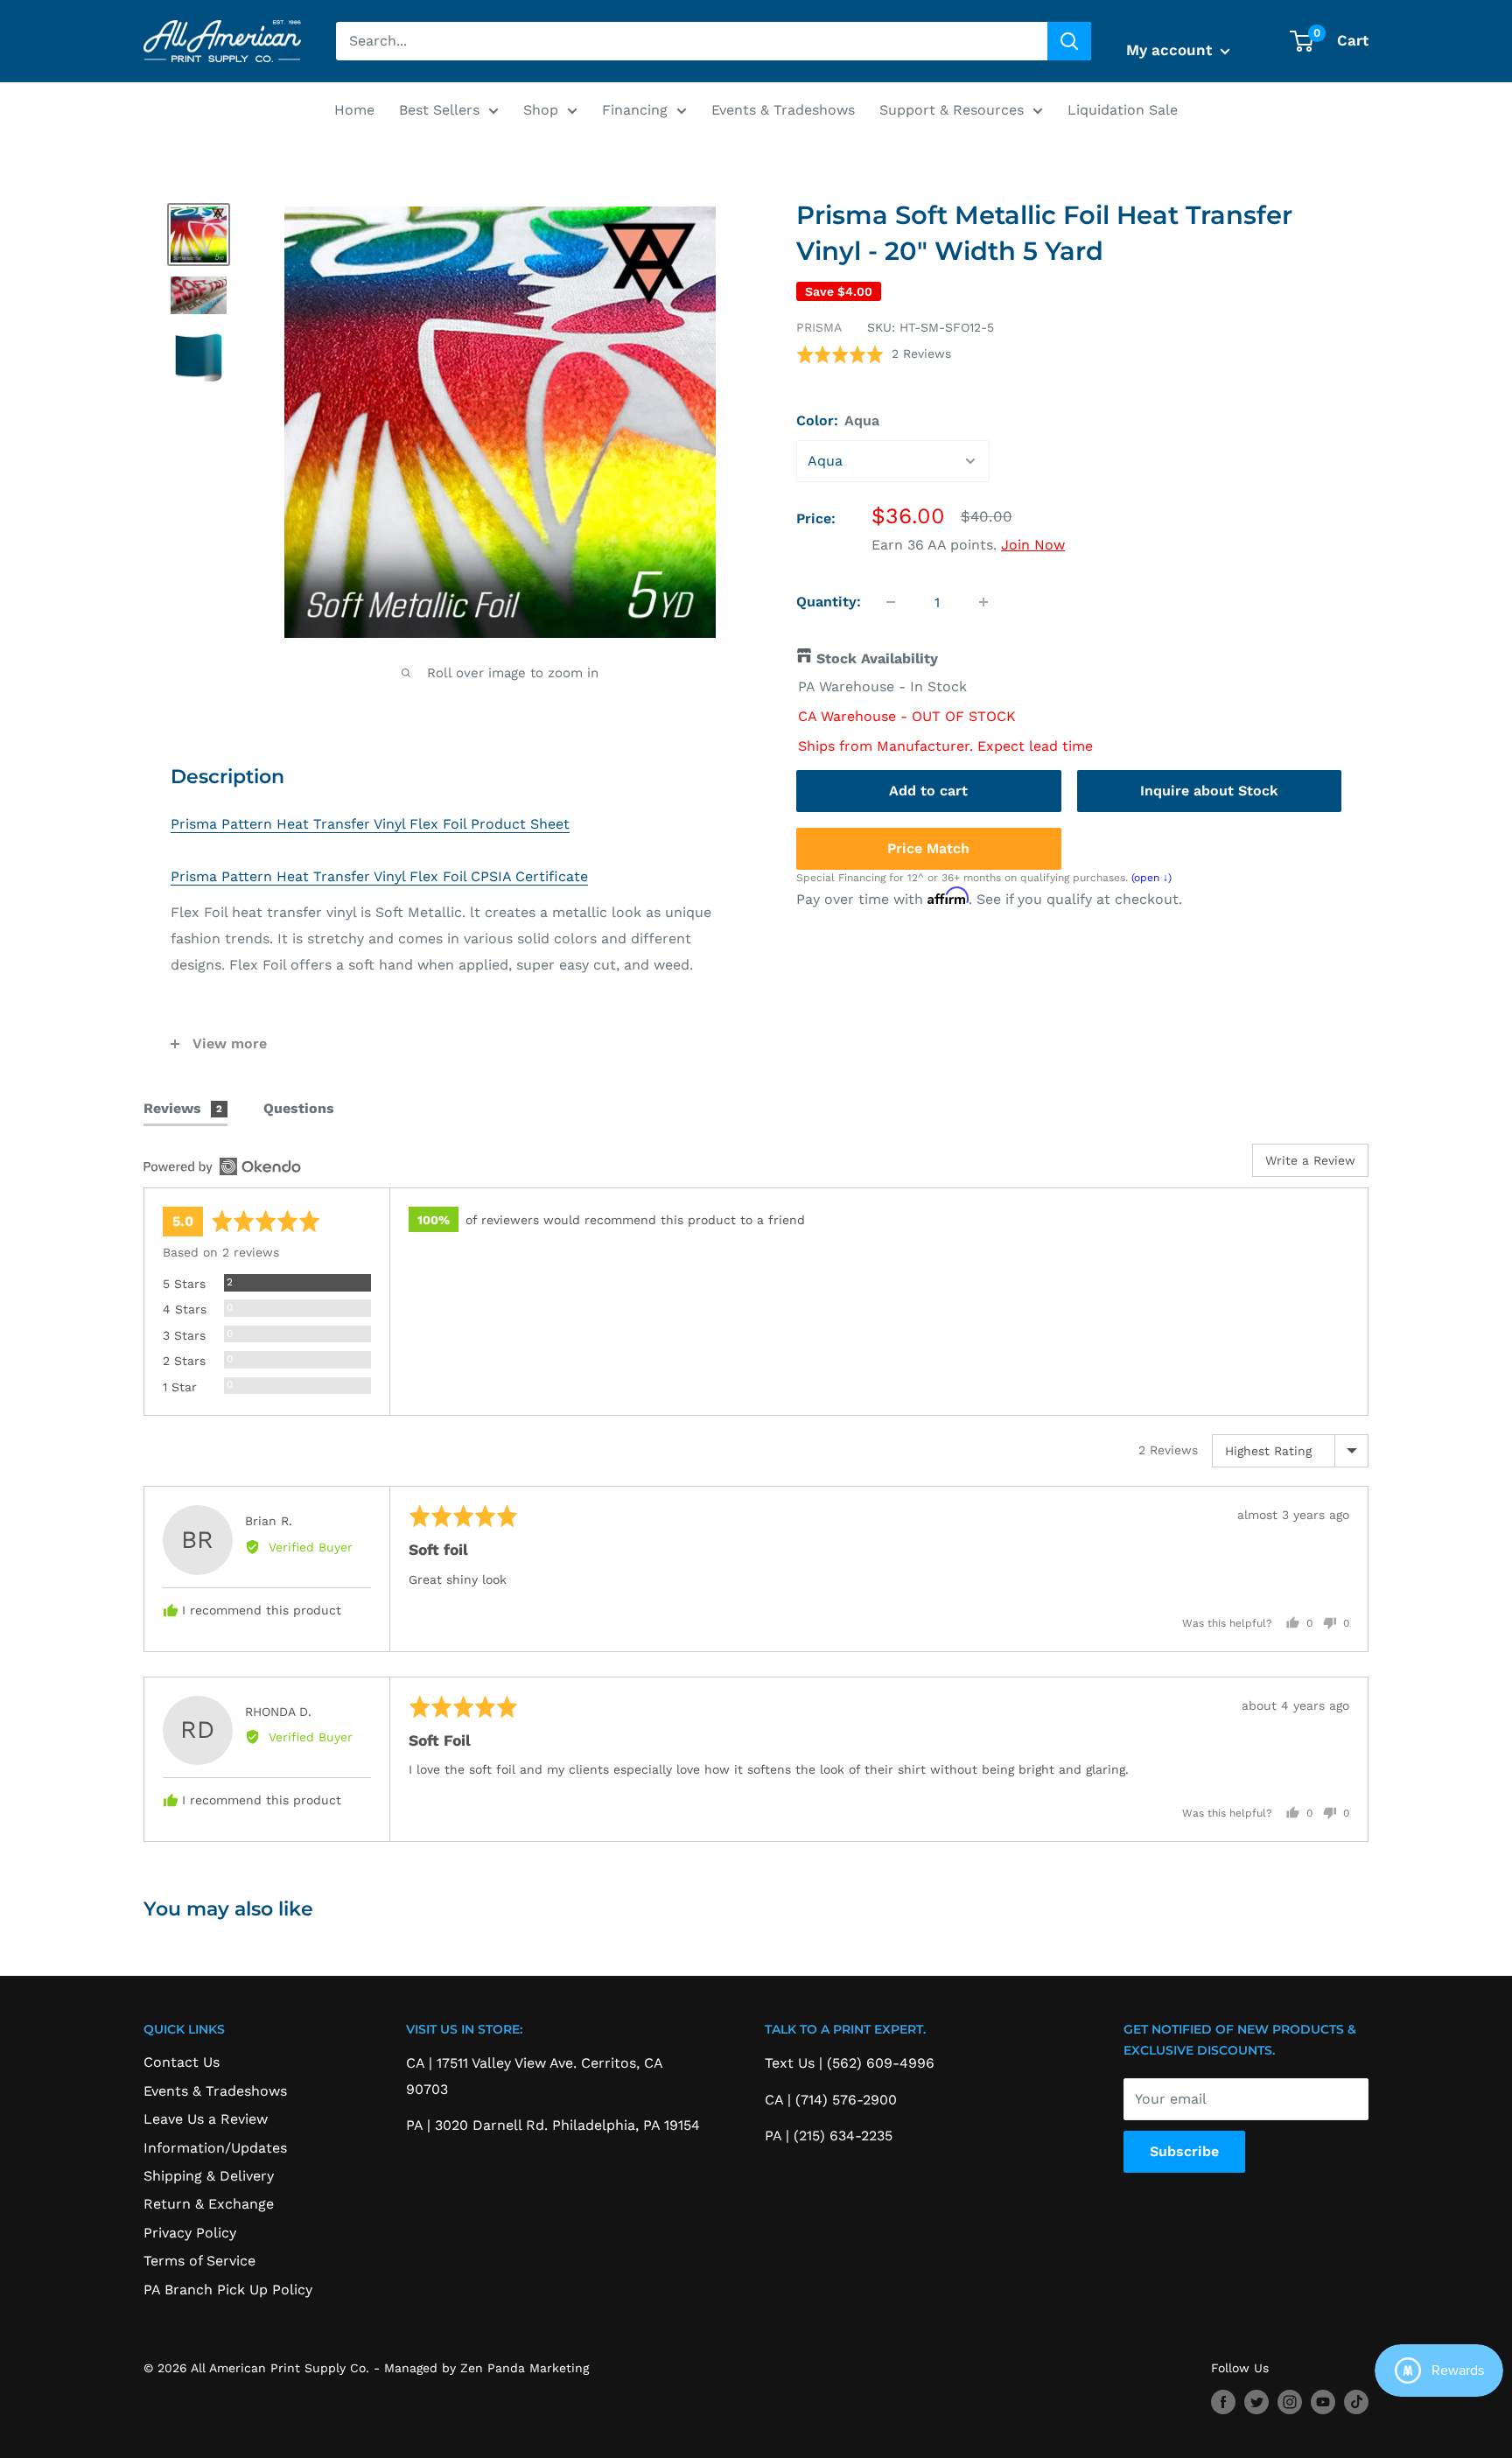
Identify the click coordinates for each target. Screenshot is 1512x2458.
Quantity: (829, 602)
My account (1171, 50)
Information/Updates (215, 2148)
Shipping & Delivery (209, 2176)
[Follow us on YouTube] (1323, 2402)
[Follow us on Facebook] (1223, 2402)
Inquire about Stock (1209, 791)
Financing (635, 110)
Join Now (1033, 545)
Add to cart (928, 791)
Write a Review (1310, 1160)
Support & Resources (952, 110)
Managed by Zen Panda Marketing (486, 2368)
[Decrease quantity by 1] (891, 602)
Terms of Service (199, 2261)
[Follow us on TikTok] (1356, 2402)
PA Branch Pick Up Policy (228, 2290)
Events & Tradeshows (783, 110)
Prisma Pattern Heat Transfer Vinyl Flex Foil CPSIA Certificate (379, 876)
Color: (838, 420)
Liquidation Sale (1123, 110)
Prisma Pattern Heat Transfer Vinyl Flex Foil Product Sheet (370, 824)
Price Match (928, 848)
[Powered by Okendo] (222, 1166)
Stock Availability (877, 658)
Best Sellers (439, 110)
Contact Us (182, 2062)
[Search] (1069, 41)
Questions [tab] (299, 1108)
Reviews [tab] (183, 1108)
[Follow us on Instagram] (1290, 2402)
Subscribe (1184, 2151)
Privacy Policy (190, 2233)
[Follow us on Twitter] (1256, 2402)
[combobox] (692, 41)
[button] (874, 354)
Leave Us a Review (206, 2119)
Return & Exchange (209, 2204)
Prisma (819, 327)
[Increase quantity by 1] (983, 602)
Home (354, 110)
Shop (541, 110)
